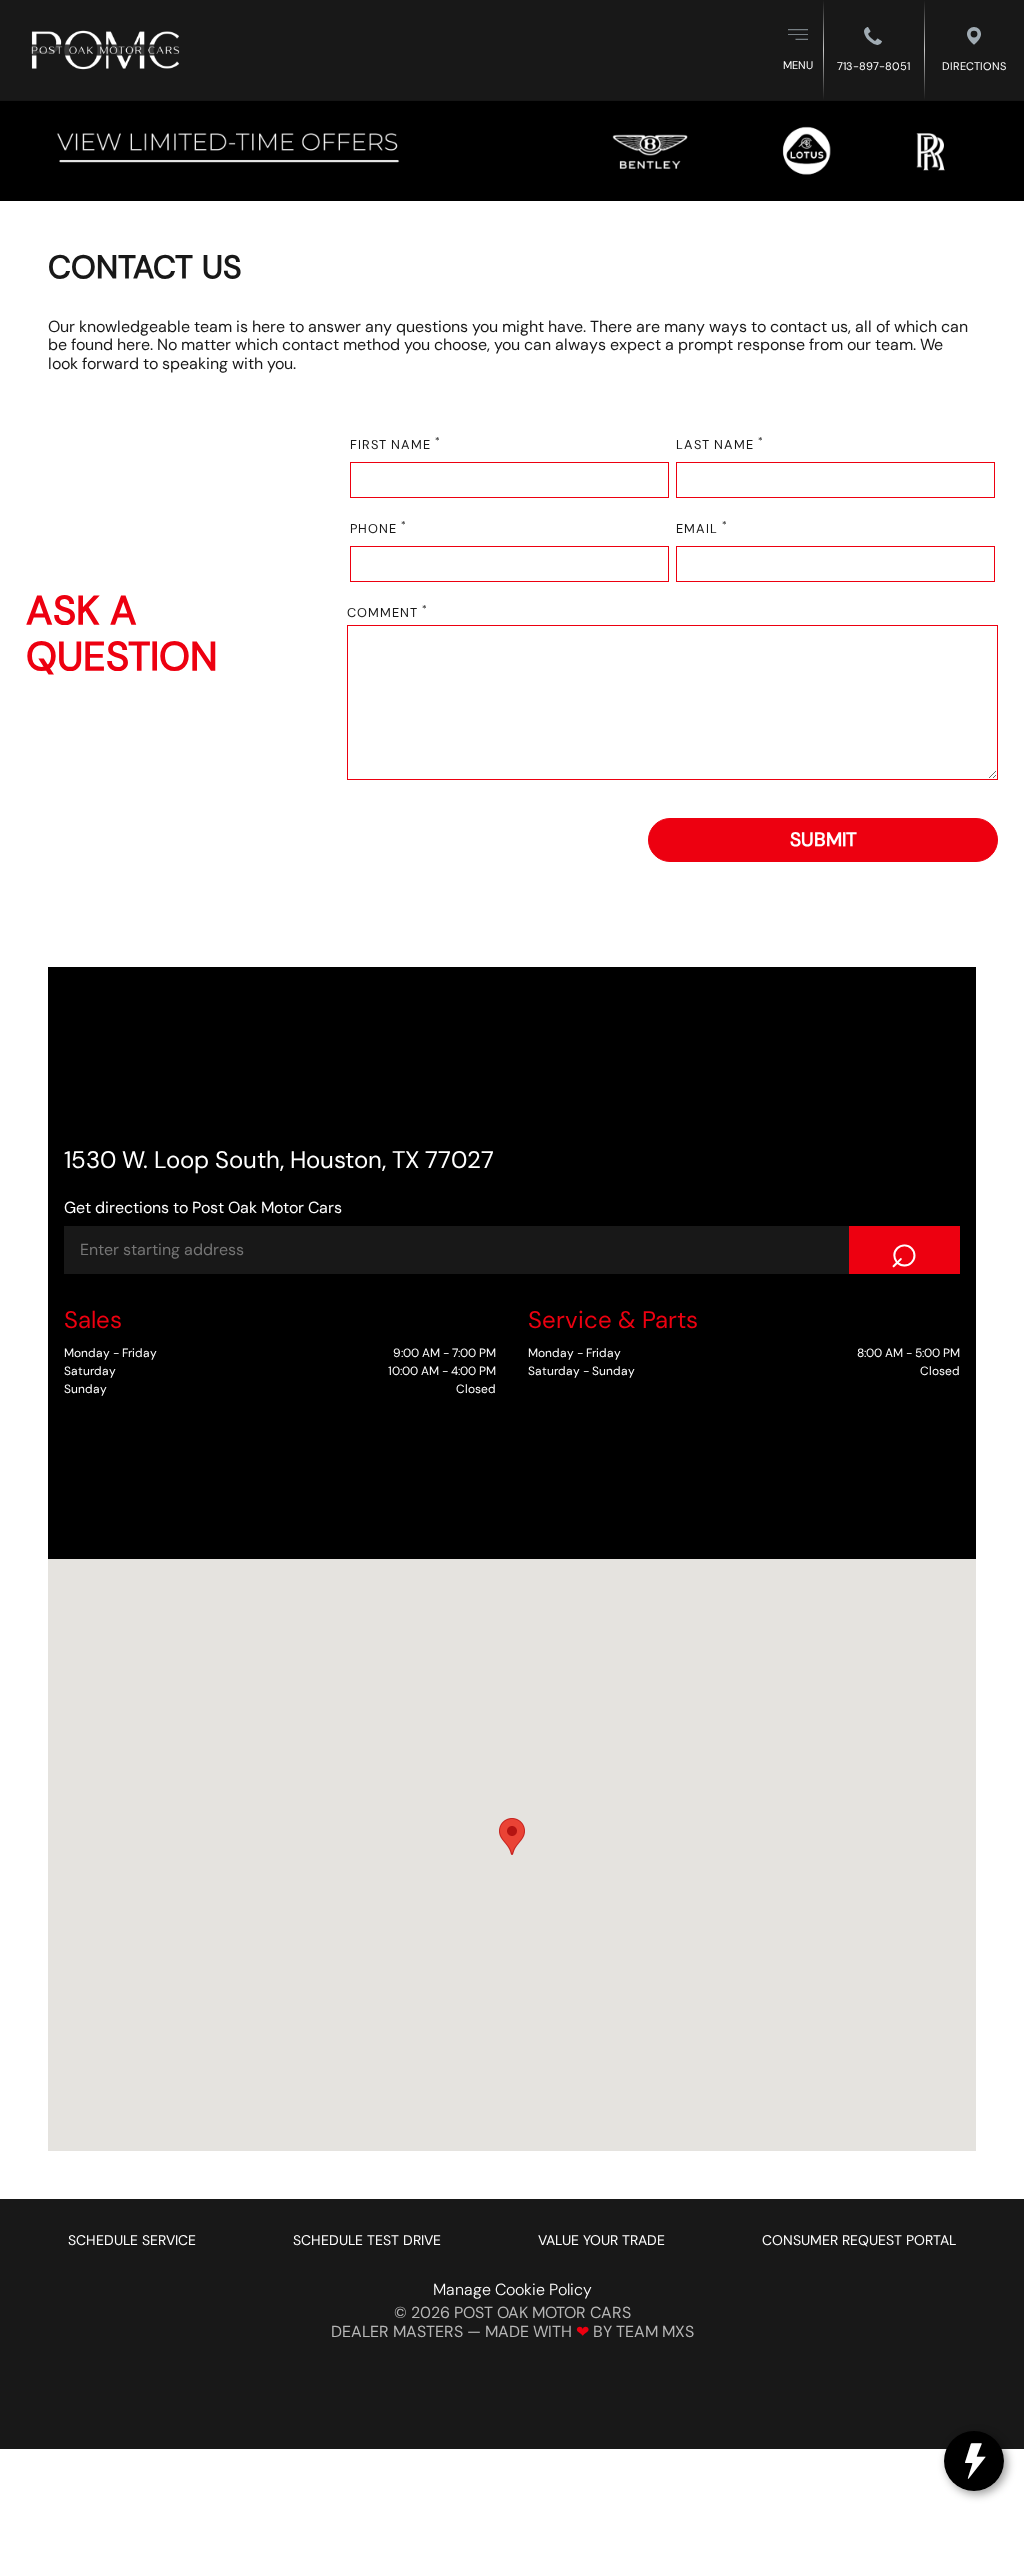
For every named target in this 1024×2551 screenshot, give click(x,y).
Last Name (720, 445)
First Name (395, 445)
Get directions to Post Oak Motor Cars (203, 1207)
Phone (378, 529)
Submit (823, 839)
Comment (387, 613)
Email (702, 529)
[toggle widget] (974, 2461)
